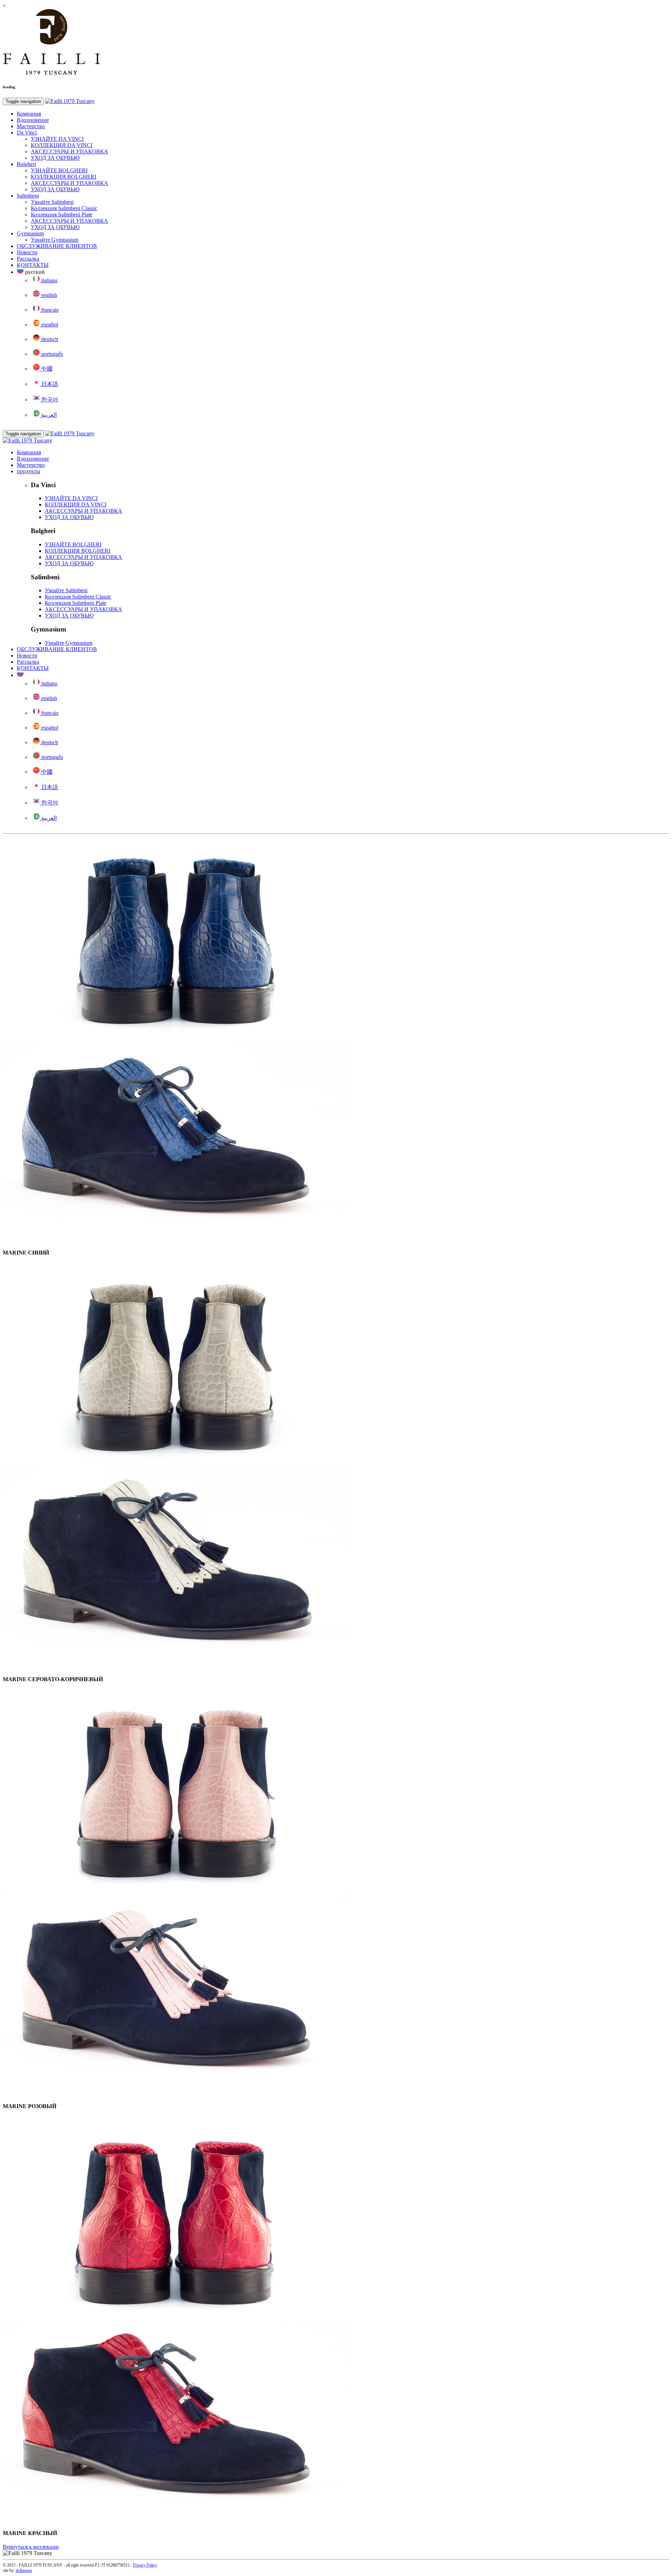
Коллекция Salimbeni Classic (64, 208)
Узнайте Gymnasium (55, 240)
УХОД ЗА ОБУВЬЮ (55, 158)
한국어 (49, 399)
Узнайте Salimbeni (52, 202)
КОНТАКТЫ (33, 265)
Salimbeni (28, 196)
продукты (29, 471)
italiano (49, 280)
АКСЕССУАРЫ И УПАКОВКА (69, 151)
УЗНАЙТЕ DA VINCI (57, 139)
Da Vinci (27, 133)
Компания (29, 114)
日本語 (49, 384)
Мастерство (31, 126)
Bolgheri (26, 164)
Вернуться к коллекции (31, 2547)
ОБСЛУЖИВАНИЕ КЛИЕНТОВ (57, 246)
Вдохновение (33, 120)
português (51, 354)
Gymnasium (30, 233)
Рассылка (28, 259)
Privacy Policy (145, 2565)
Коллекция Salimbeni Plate (62, 215)
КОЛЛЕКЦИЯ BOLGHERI (64, 177)
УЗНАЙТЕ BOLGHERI (59, 170)
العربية (48, 415)
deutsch (49, 339)
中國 (46, 369)
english (48, 295)
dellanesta (24, 2570)
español (49, 324)
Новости (27, 252)
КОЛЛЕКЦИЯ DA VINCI (62, 145)
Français (49, 310)
